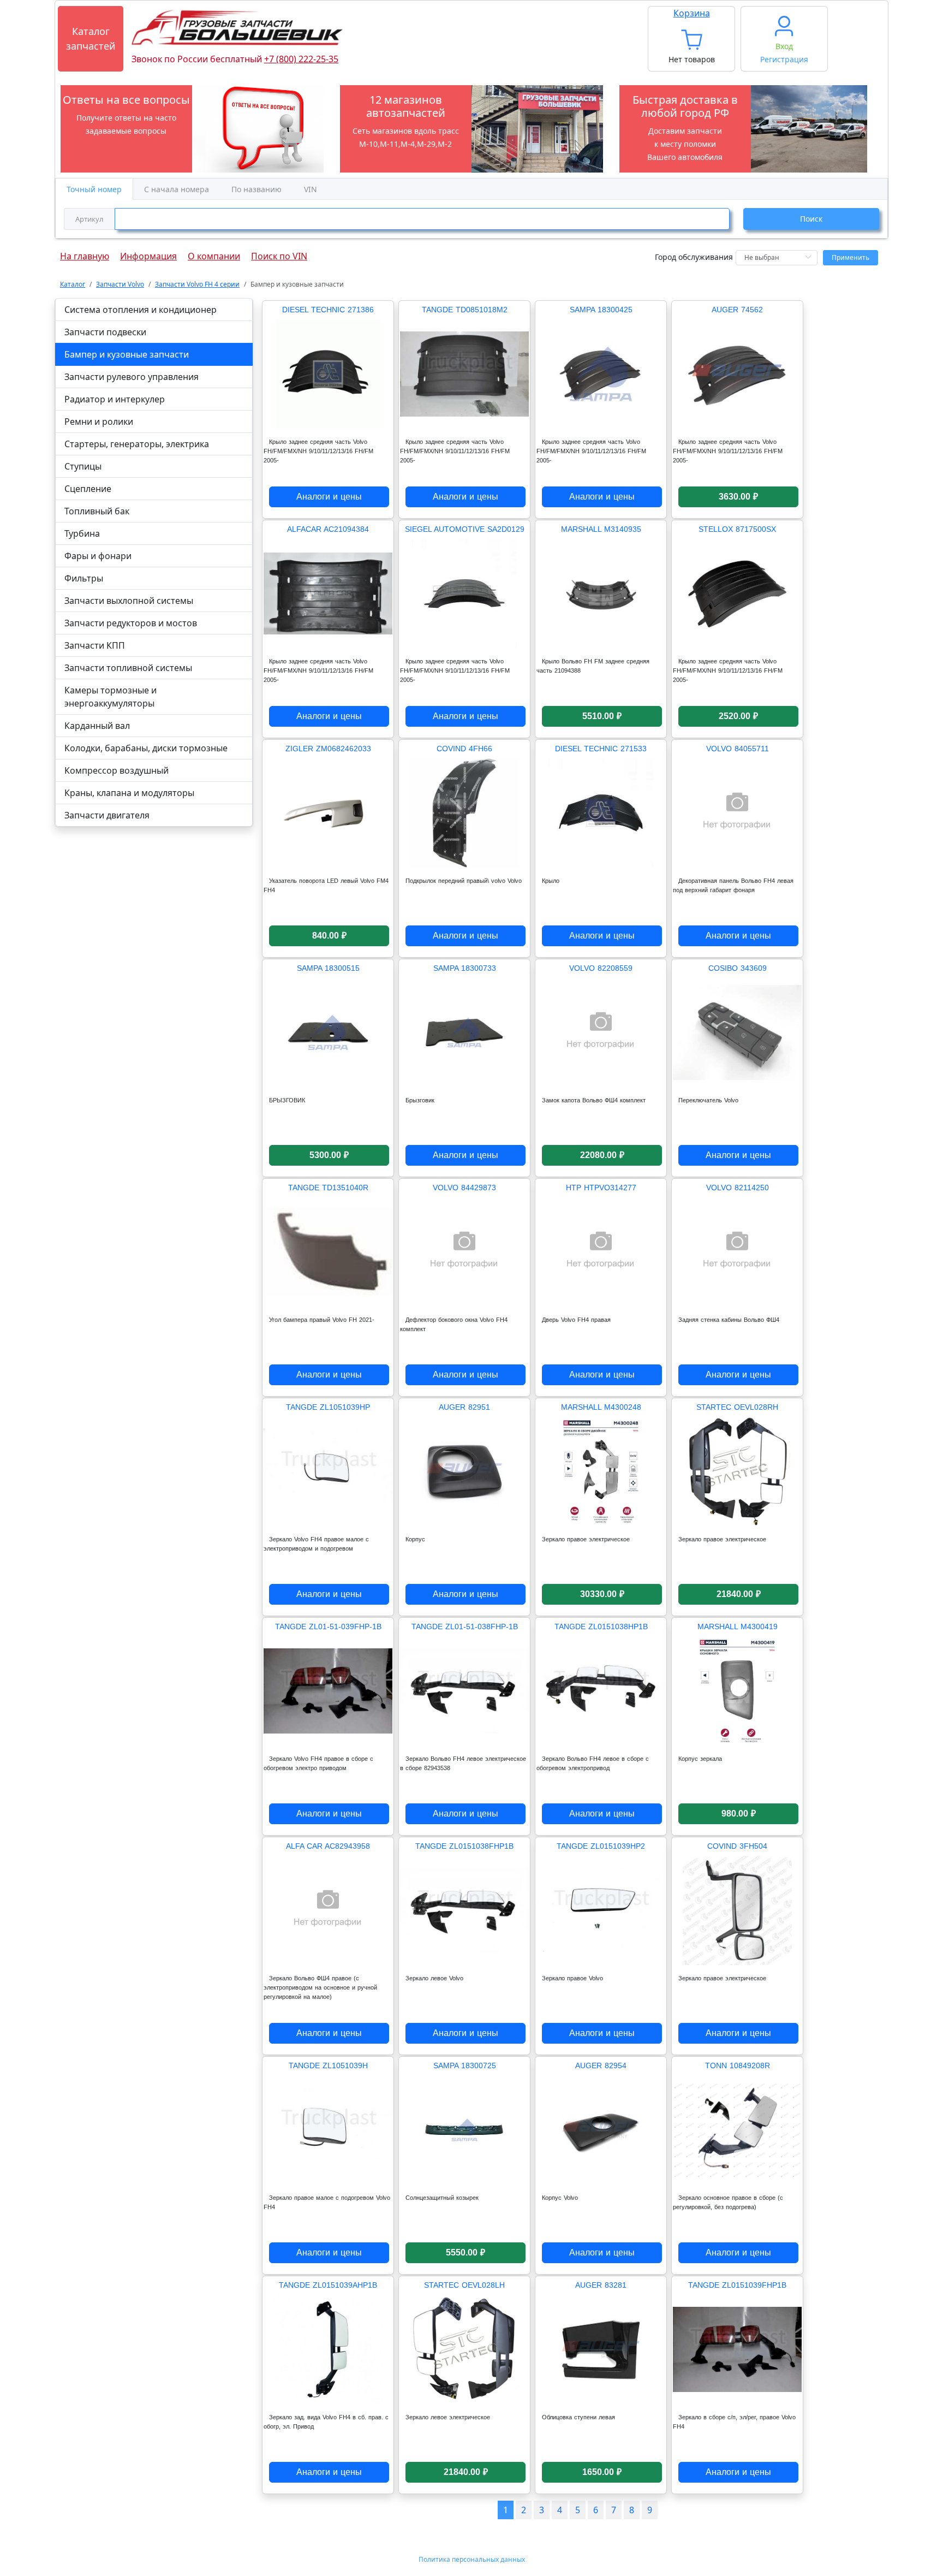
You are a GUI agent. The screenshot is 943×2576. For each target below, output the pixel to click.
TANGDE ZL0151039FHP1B (737, 2285)
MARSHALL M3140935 (601, 529)
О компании (214, 253)
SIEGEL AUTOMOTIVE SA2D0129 (465, 529)
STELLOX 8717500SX (737, 529)
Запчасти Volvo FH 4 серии (197, 284)
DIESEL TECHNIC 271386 (328, 310)
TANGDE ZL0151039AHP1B (328, 2285)
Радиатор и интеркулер (115, 399)
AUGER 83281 (601, 2285)
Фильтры (84, 578)
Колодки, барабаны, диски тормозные (146, 748)
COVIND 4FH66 (464, 749)
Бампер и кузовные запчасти (127, 354)
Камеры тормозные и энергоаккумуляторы (111, 697)
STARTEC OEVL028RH (737, 1407)
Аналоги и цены (329, 497)
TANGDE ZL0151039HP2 (601, 1846)
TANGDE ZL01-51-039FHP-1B (328, 1627)
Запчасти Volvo (120, 284)
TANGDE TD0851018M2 (465, 310)
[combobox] (397, 219)
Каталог (73, 284)
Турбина (82, 533)
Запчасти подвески (105, 332)
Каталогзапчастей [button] (91, 38)
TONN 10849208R (738, 2065)
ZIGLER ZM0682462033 (328, 749)
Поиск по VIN (279, 253)
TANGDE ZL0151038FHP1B (464, 1846)
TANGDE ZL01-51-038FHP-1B (465, 1627)
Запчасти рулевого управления (132, 377)
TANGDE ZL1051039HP (328, 1407)
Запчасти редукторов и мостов (131, 623)
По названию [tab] (256, 189)
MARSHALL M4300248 (601, 1407)
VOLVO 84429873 (464, 1188)
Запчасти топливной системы (128, 668)
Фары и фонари (98, 556)
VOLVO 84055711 (738, 749)
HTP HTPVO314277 (601, 1188)
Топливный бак (97, 511)
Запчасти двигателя (107, 815)
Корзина (692, 13)
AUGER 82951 (464, 1407)
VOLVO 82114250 (738, 1188)
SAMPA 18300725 (465, 2065)
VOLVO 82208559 (601, 968)
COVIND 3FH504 (737, 1846)
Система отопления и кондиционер (141, 310)
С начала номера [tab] (177, 189)
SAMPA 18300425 (601, 310)
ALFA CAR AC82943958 (328, 1846)
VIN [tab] (311, 189)
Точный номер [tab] (94, 189)
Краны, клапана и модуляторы (129, 793)
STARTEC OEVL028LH (464, 2285)
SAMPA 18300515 (328, 968)
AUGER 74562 (737, 310)
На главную (85, 253)
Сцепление (88, 489)
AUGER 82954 (601, 2065)
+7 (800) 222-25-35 (301, 59)
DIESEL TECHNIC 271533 (601, 749)
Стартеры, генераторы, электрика (137, 444)
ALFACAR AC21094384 (328, 529)
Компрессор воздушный (117, 770)
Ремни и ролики (99, 422)
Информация (148, 253)
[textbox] (422, 219)
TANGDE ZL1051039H (328, 2065)
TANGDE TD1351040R (328, 1188)
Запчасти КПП (95, 645)
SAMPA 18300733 (465, 968)
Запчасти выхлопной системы (129, 601)
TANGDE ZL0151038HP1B (601, 1627)
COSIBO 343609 (738, 968)
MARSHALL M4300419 (738, 1627)
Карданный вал (97, 726)
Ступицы (83, 466)
